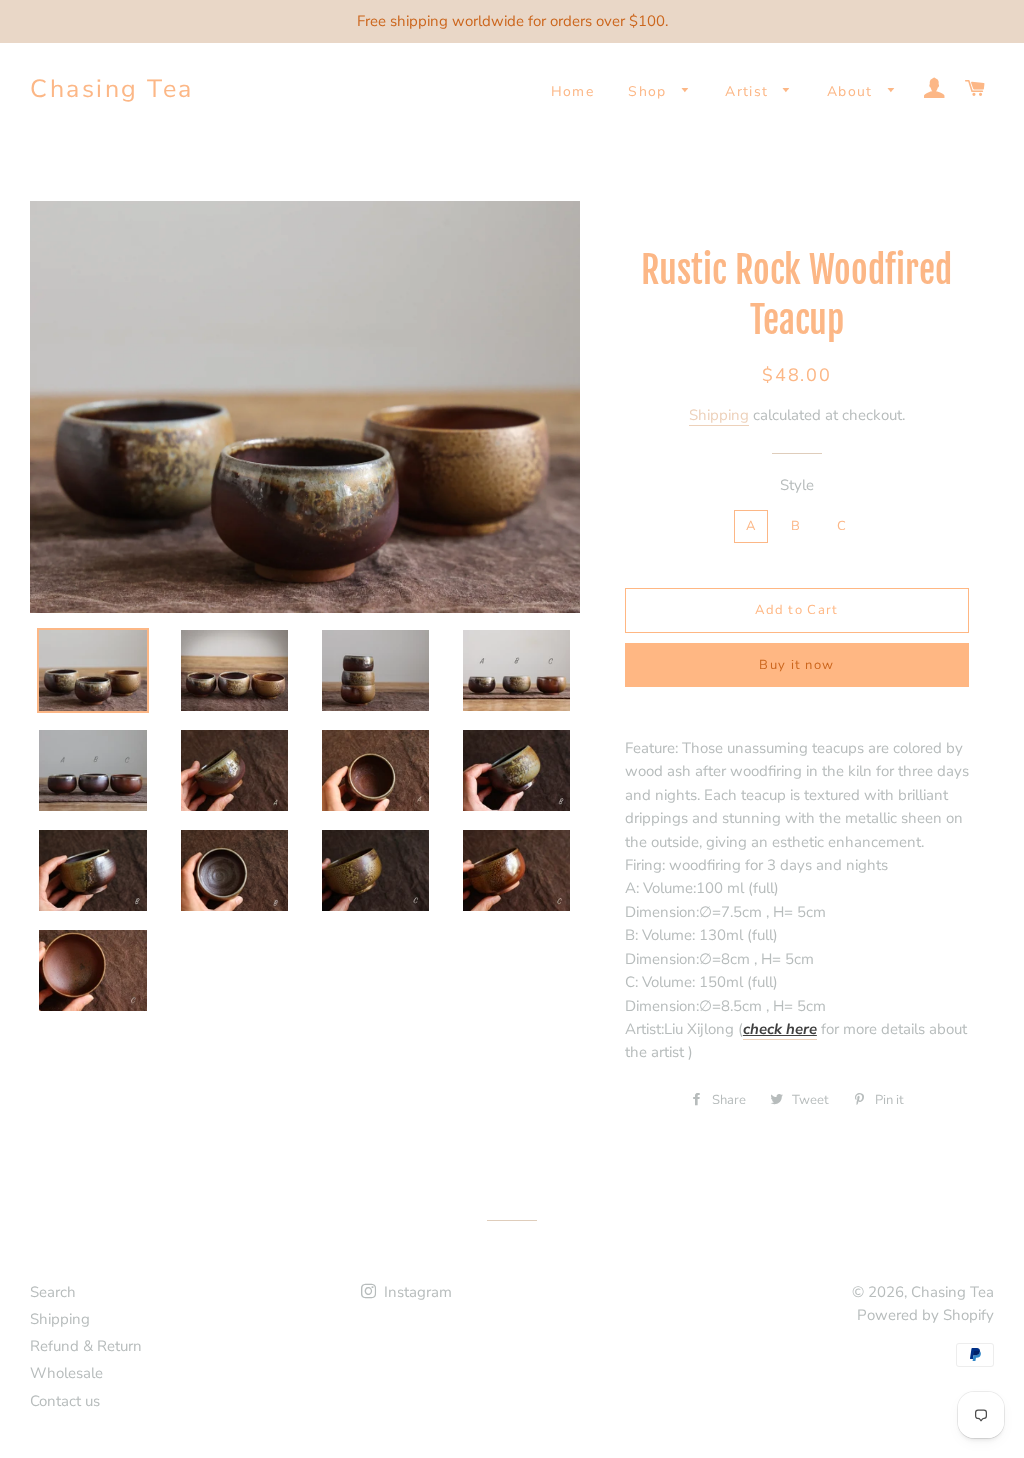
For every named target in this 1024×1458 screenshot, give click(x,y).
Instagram (416, 1292)
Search (53, 1292)
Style (797, 485)
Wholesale (66, 1373)
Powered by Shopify (925, 1315)
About (852, 91)
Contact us (65, 1401)
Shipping (719, 415)
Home (573, 91)
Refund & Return (86, 1346)
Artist (749, 91)
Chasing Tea (112, 89)
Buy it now (796, 665)
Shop (650, 91)
